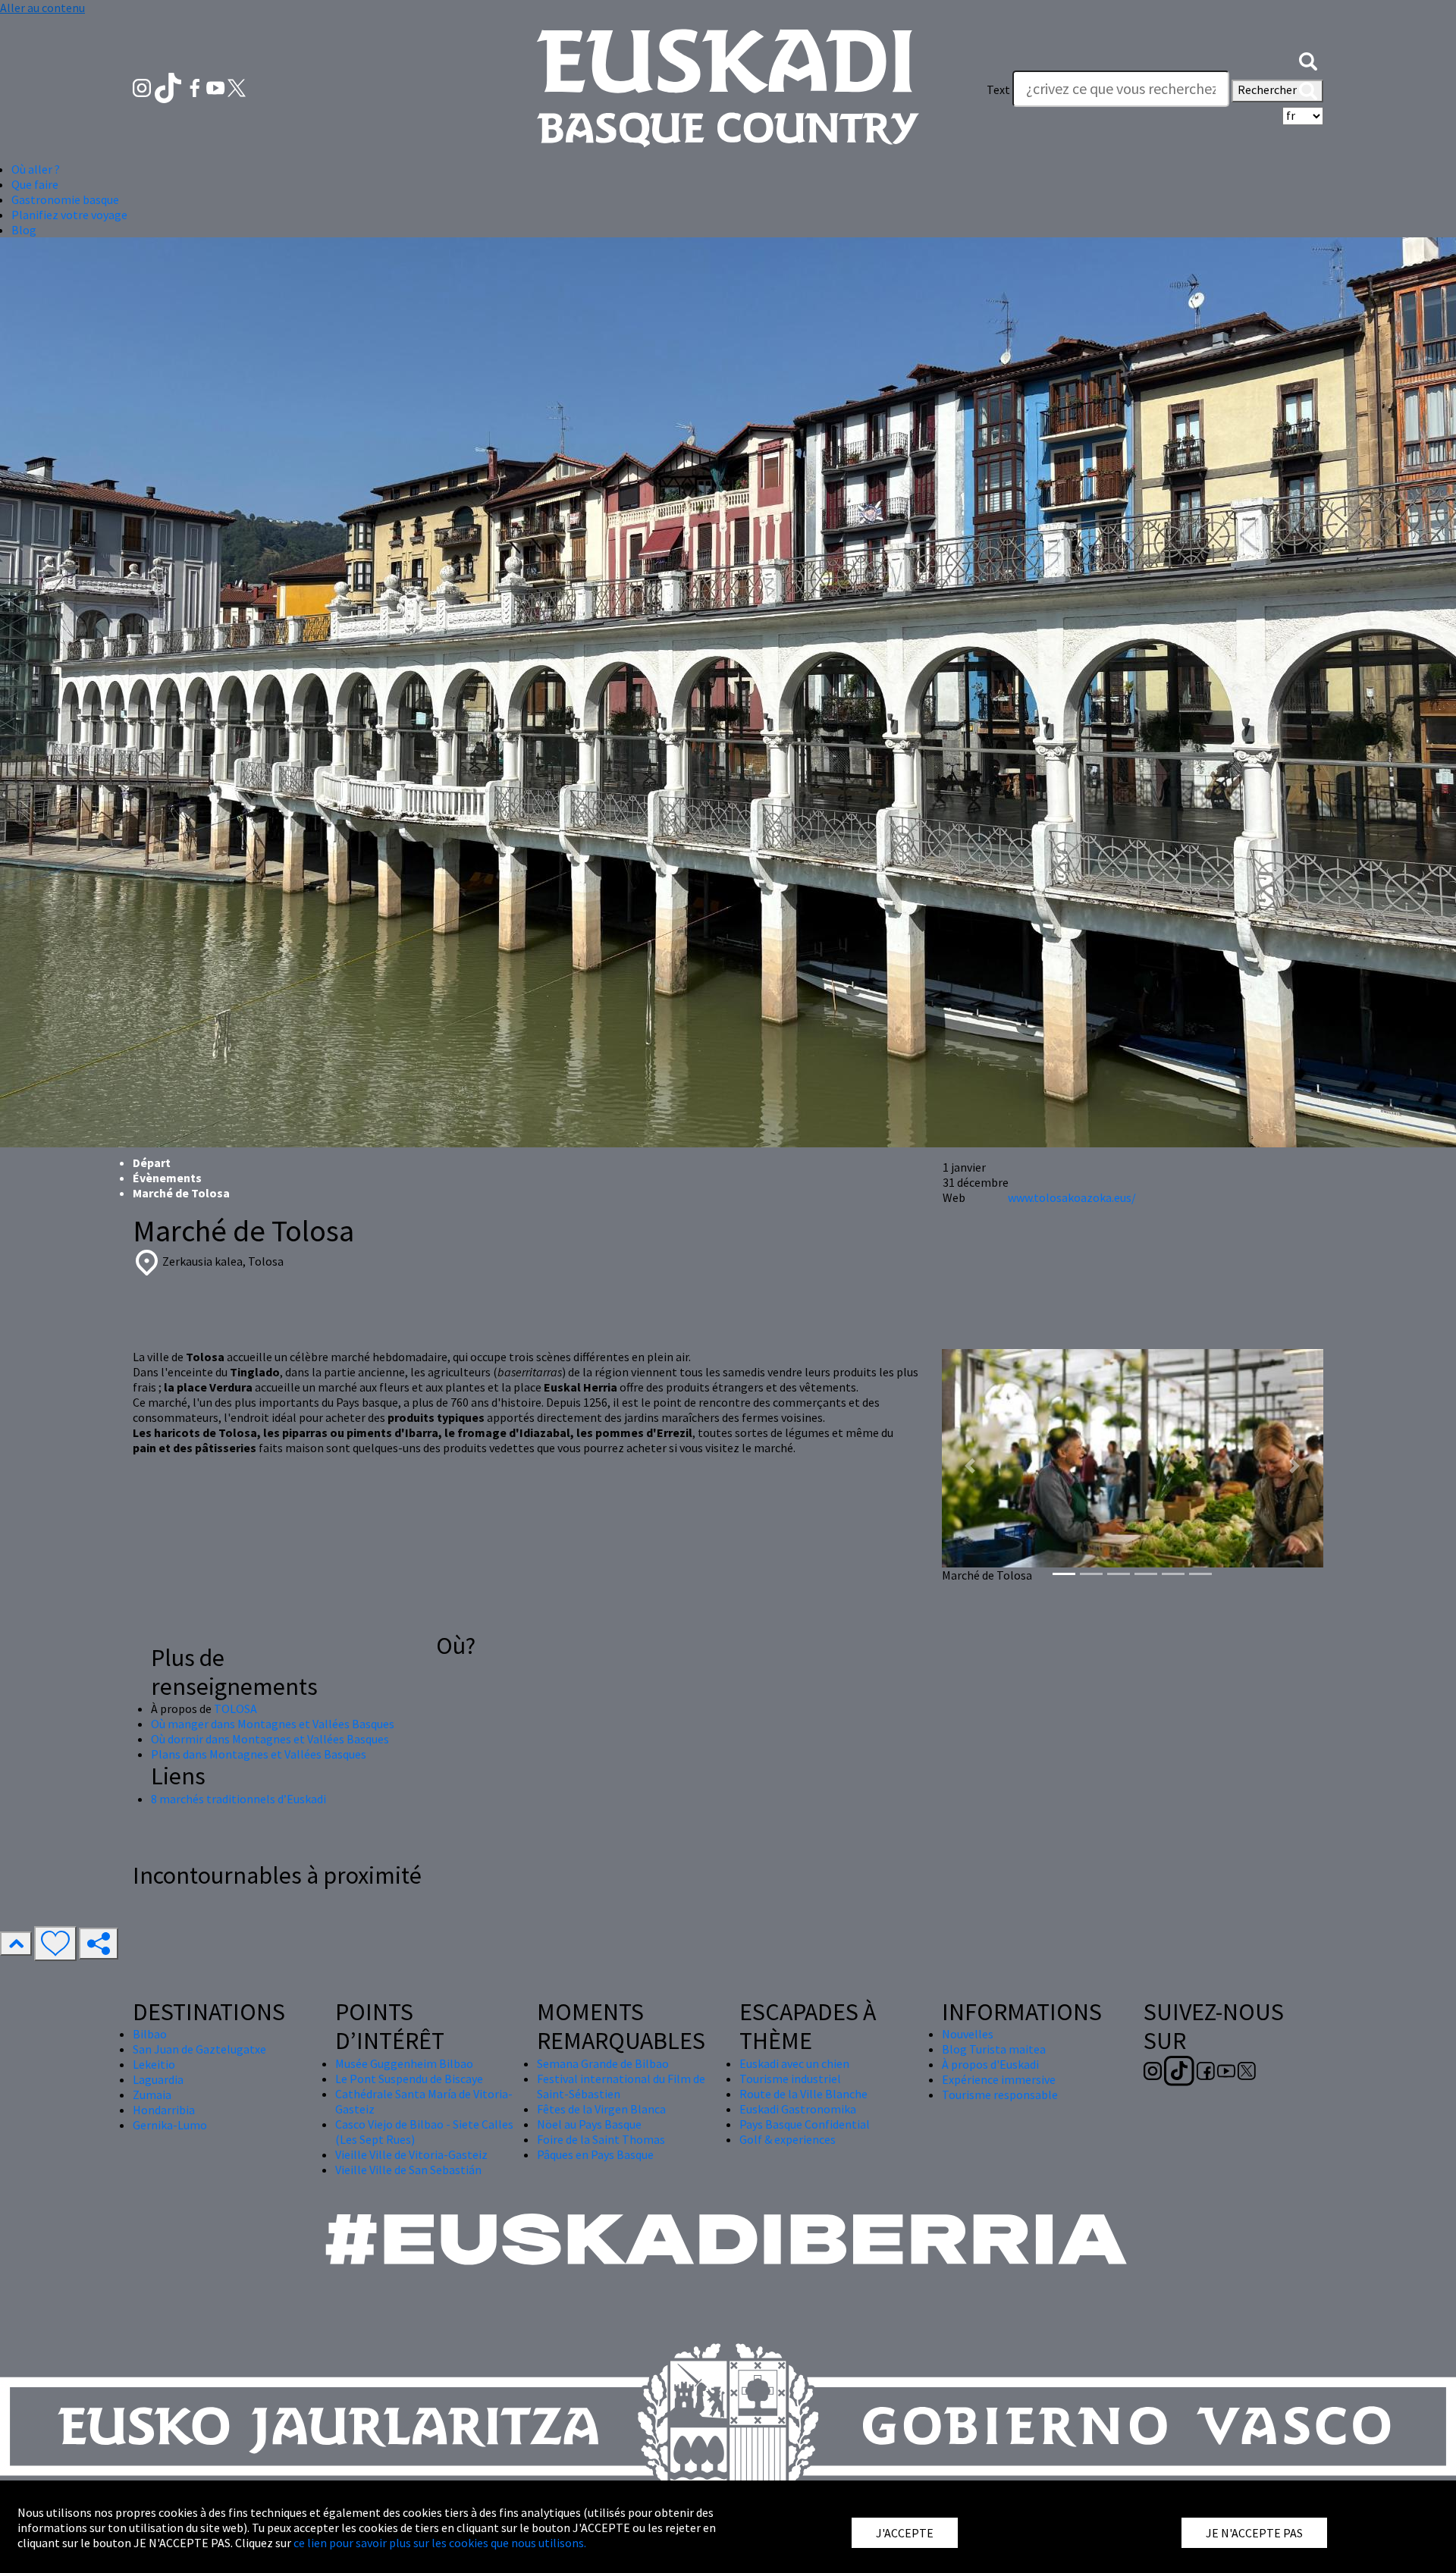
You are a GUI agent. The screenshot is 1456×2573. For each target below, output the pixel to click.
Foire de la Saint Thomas (601, 2139)
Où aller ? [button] (36, 169)
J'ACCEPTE (905, 2533)
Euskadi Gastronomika (798, 2109)
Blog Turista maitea (994, 2049)
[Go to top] (16, 1944)
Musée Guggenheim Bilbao (404, 2063)
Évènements (167, 1178)
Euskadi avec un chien (794, 2063)
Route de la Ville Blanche (803, 2094)
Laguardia (158, 2079)
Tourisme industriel (790, 2079)
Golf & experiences (788, 2139)
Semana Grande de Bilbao (603, 2063)
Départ (152, 1163)
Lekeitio (154, 2064)
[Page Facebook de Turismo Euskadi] (196, 86)
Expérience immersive (999, 2079)
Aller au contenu (42, 8)
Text (998, 89)
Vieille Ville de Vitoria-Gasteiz (411, 2154)
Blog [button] (24, 230)
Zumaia (152, 2094)
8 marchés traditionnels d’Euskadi (238, 1799)
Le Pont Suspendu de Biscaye (409, 2079)
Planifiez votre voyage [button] (69, 215)
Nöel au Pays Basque (589, 2124)
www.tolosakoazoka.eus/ (1072, 1197)
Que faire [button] (35, 184)
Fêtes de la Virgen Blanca (601, 2109)
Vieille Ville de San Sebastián (408, 2170)
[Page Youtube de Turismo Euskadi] (217, 86)
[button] (1308, 59)
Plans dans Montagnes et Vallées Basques (259, 1754)
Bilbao (150, 2034)
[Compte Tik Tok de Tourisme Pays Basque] (169, 86)
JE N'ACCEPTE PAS (1254, 2533)
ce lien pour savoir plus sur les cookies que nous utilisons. (440, 2543)
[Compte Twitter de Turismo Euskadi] (237, 86)
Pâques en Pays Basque (595, 2154)
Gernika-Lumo (170, 2125)
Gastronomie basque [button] (65, 199)
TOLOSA (235, 1709)
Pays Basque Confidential (805, 2124)
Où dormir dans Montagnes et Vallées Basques (270, 1739)
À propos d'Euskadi (990, 2064)
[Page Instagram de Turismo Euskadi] (143, 86)
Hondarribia (164, 2110)
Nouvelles (968, 2034)
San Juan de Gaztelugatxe (199, 2049)
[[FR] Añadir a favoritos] (55, 1944)
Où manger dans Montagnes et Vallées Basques (273, 1724)
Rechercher (1268, 89)
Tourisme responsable (1000, 2094)
